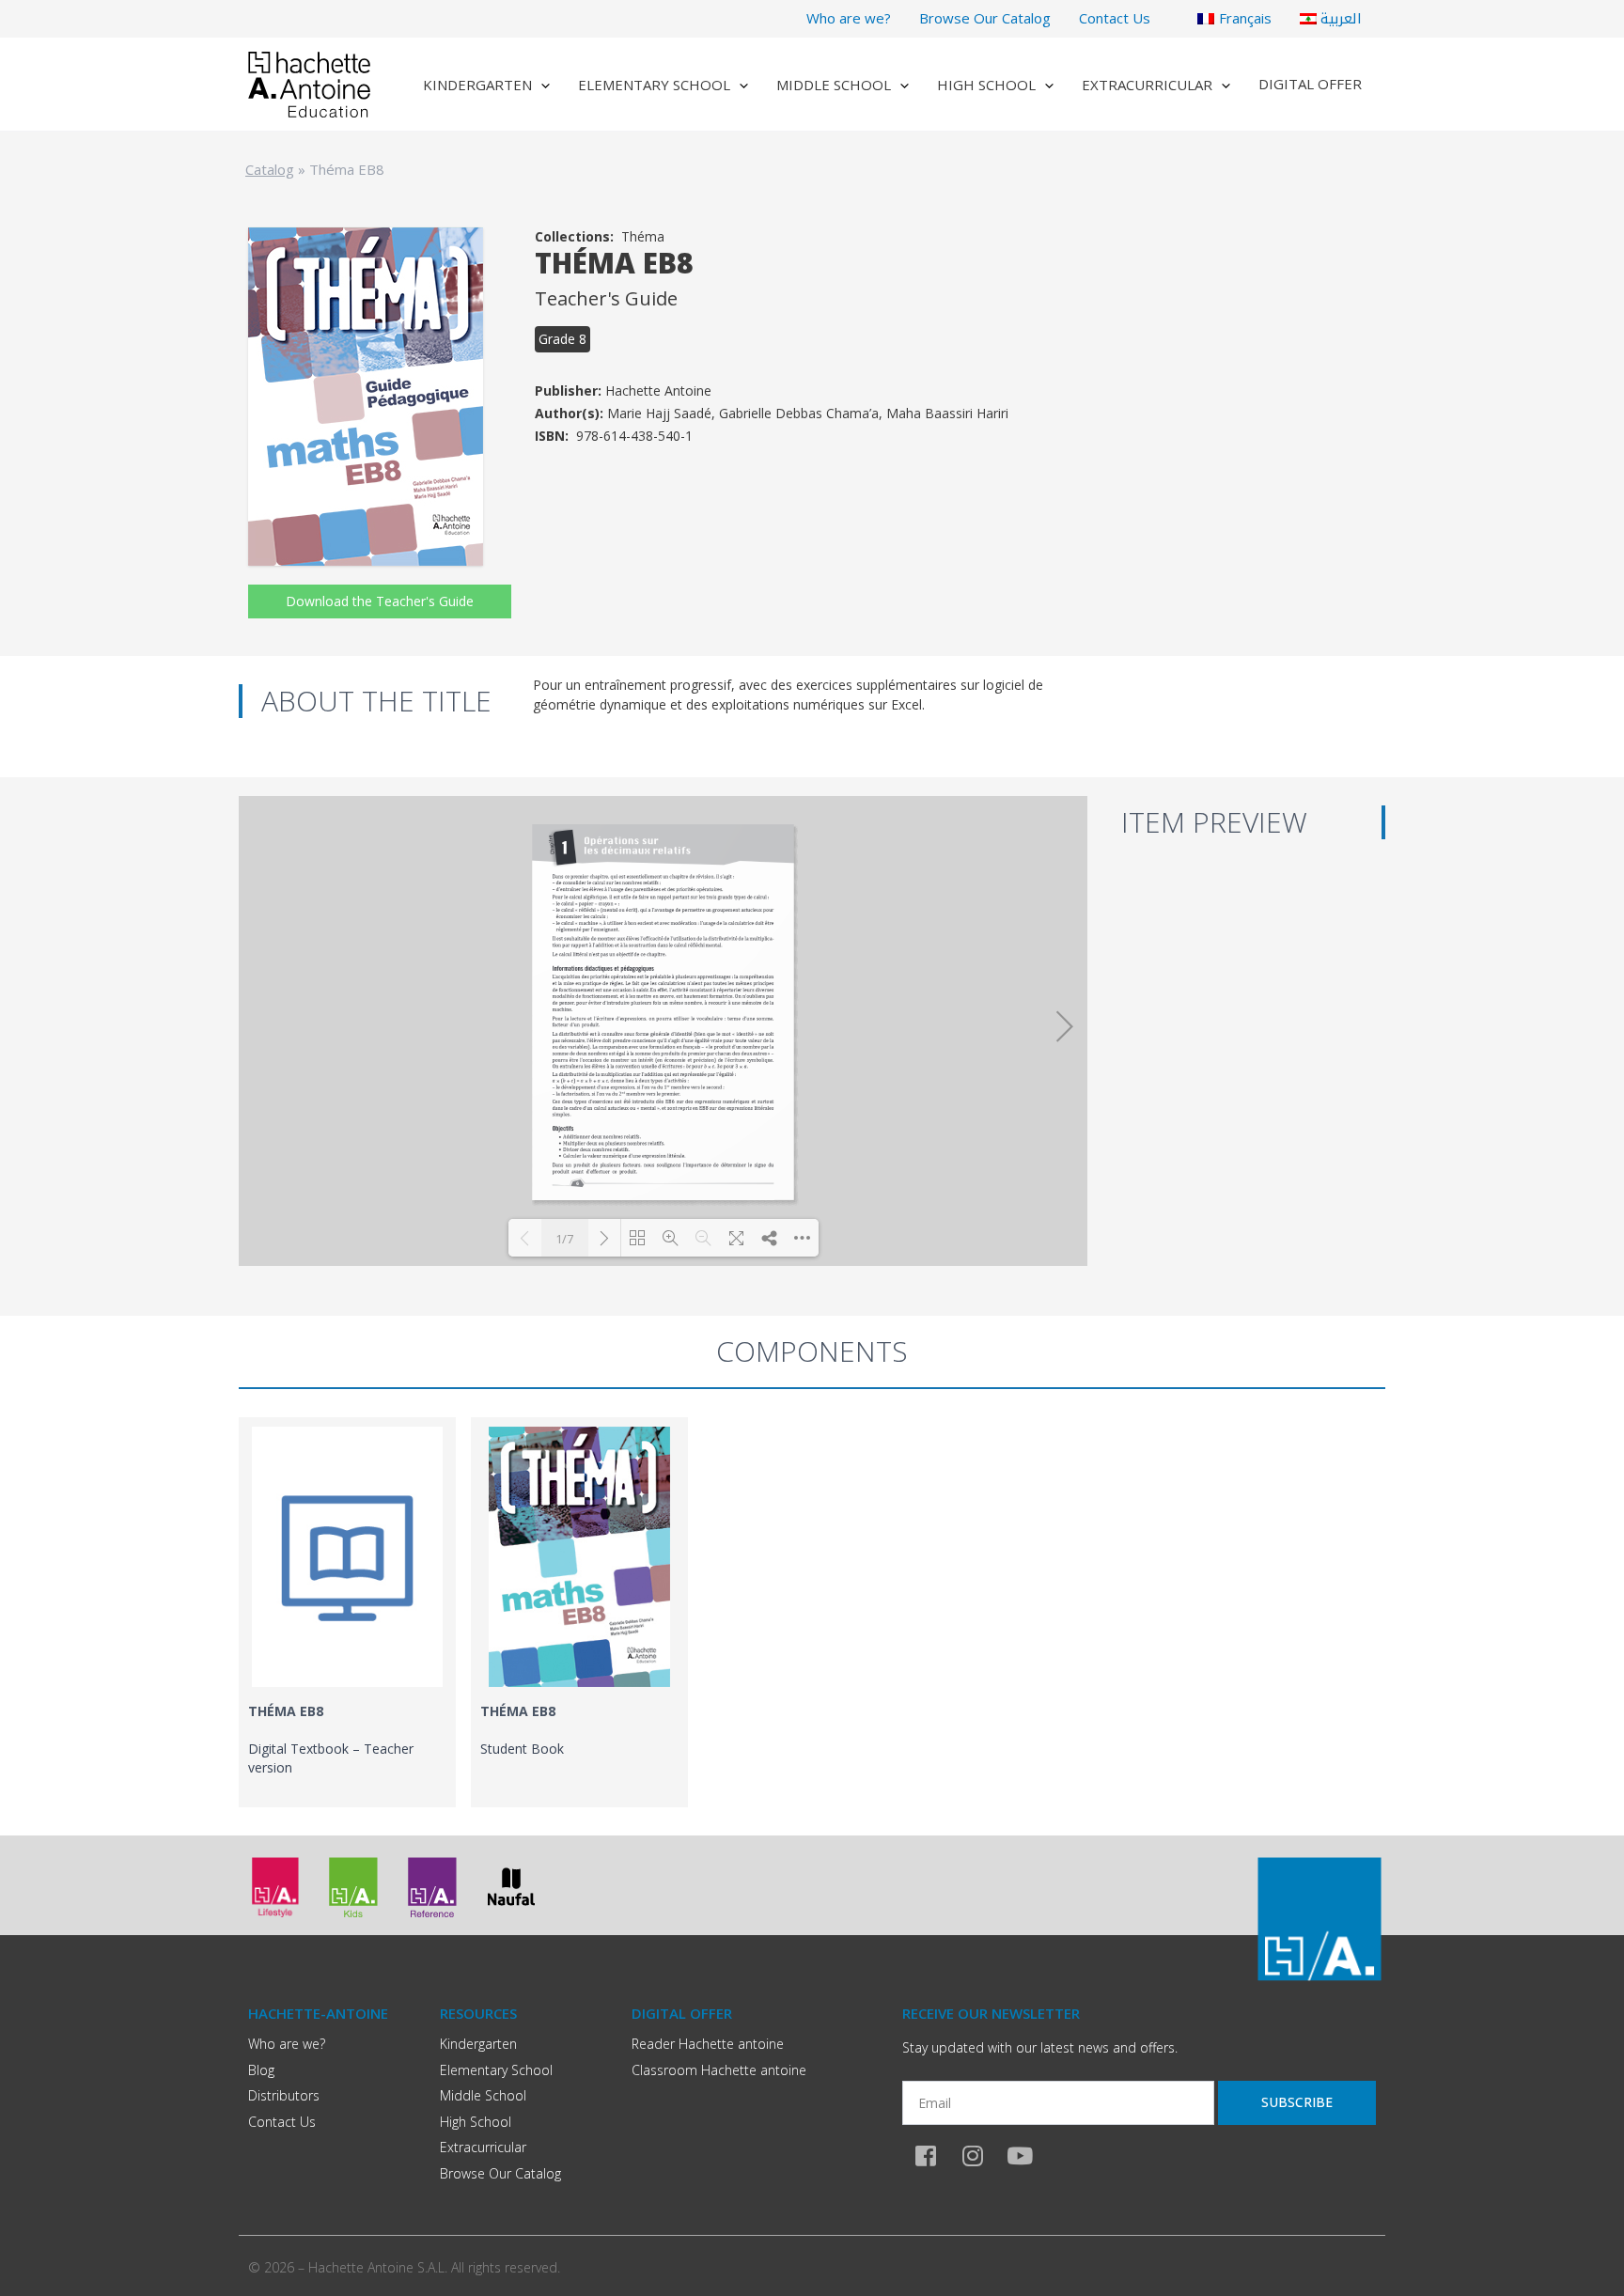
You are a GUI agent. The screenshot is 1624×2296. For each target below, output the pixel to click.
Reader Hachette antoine (708, 2044)
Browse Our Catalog (985, 18)
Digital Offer (1310, 84)
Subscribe (1297, 2102)
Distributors (284, 2095)
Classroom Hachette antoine (719, 2070)
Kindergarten (477, 85)
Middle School (834, 85)
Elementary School (654, 85)
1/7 (564, 1239)
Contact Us (1115, 18)
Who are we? (849, 18)
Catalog (270, 169)
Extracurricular (1147, 85)
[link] (347, 1612)
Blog (261, 2070)
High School (986, 85)
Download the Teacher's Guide (380, 601)
